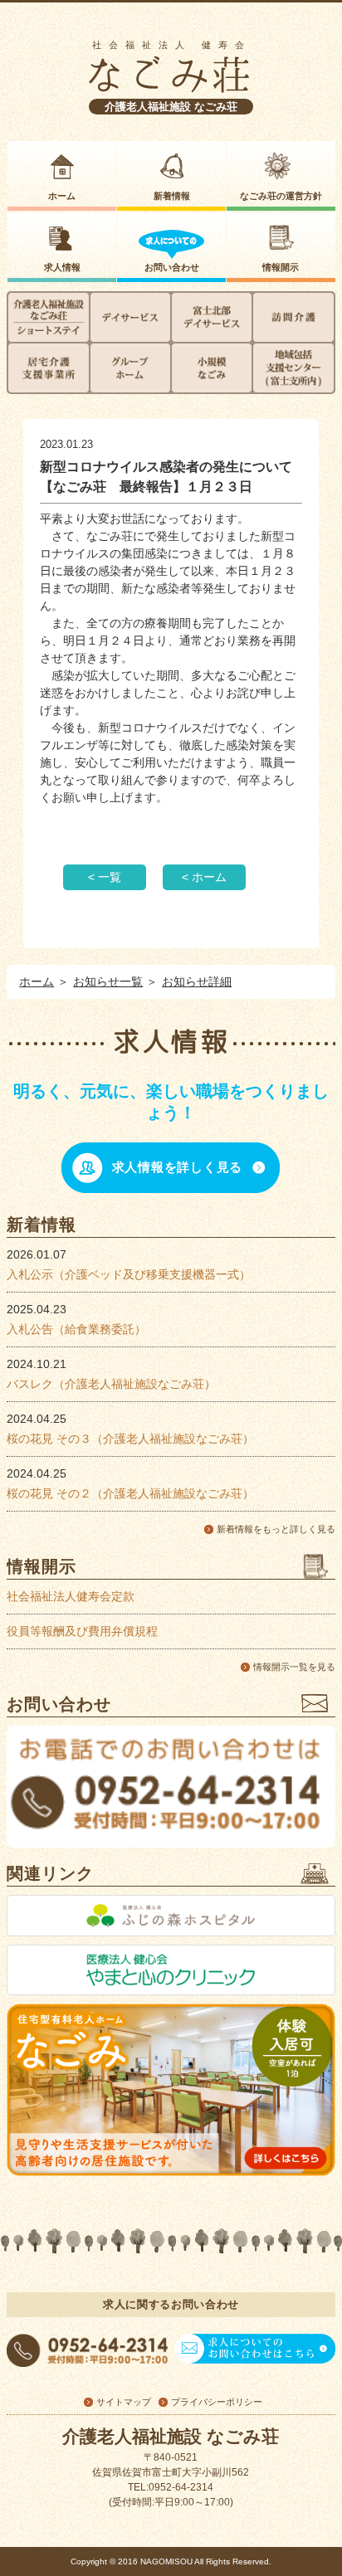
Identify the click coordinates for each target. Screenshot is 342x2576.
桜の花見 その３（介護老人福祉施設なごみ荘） (130, 1439)
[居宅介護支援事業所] (48, 368)
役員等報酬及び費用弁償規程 (82, 1631)
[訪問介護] (293, 317)
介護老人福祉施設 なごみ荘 (171, 107)
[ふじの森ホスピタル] (171, 1916)
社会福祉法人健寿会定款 (71, 1596)
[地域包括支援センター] (293, 368)
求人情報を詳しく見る (178, 1167)
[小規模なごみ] (212, 368)
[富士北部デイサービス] (212, 317)
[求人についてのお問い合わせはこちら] (255, 2363)
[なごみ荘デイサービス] (130, 317)
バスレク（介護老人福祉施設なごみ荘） (111, 1384)
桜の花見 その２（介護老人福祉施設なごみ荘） (130, 1493)
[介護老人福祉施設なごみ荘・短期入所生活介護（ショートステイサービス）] (48, 317)
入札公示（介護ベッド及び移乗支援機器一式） (129, 1274)
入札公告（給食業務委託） (76, 1329)
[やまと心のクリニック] (171, 1970)
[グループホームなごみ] (130, 368)
